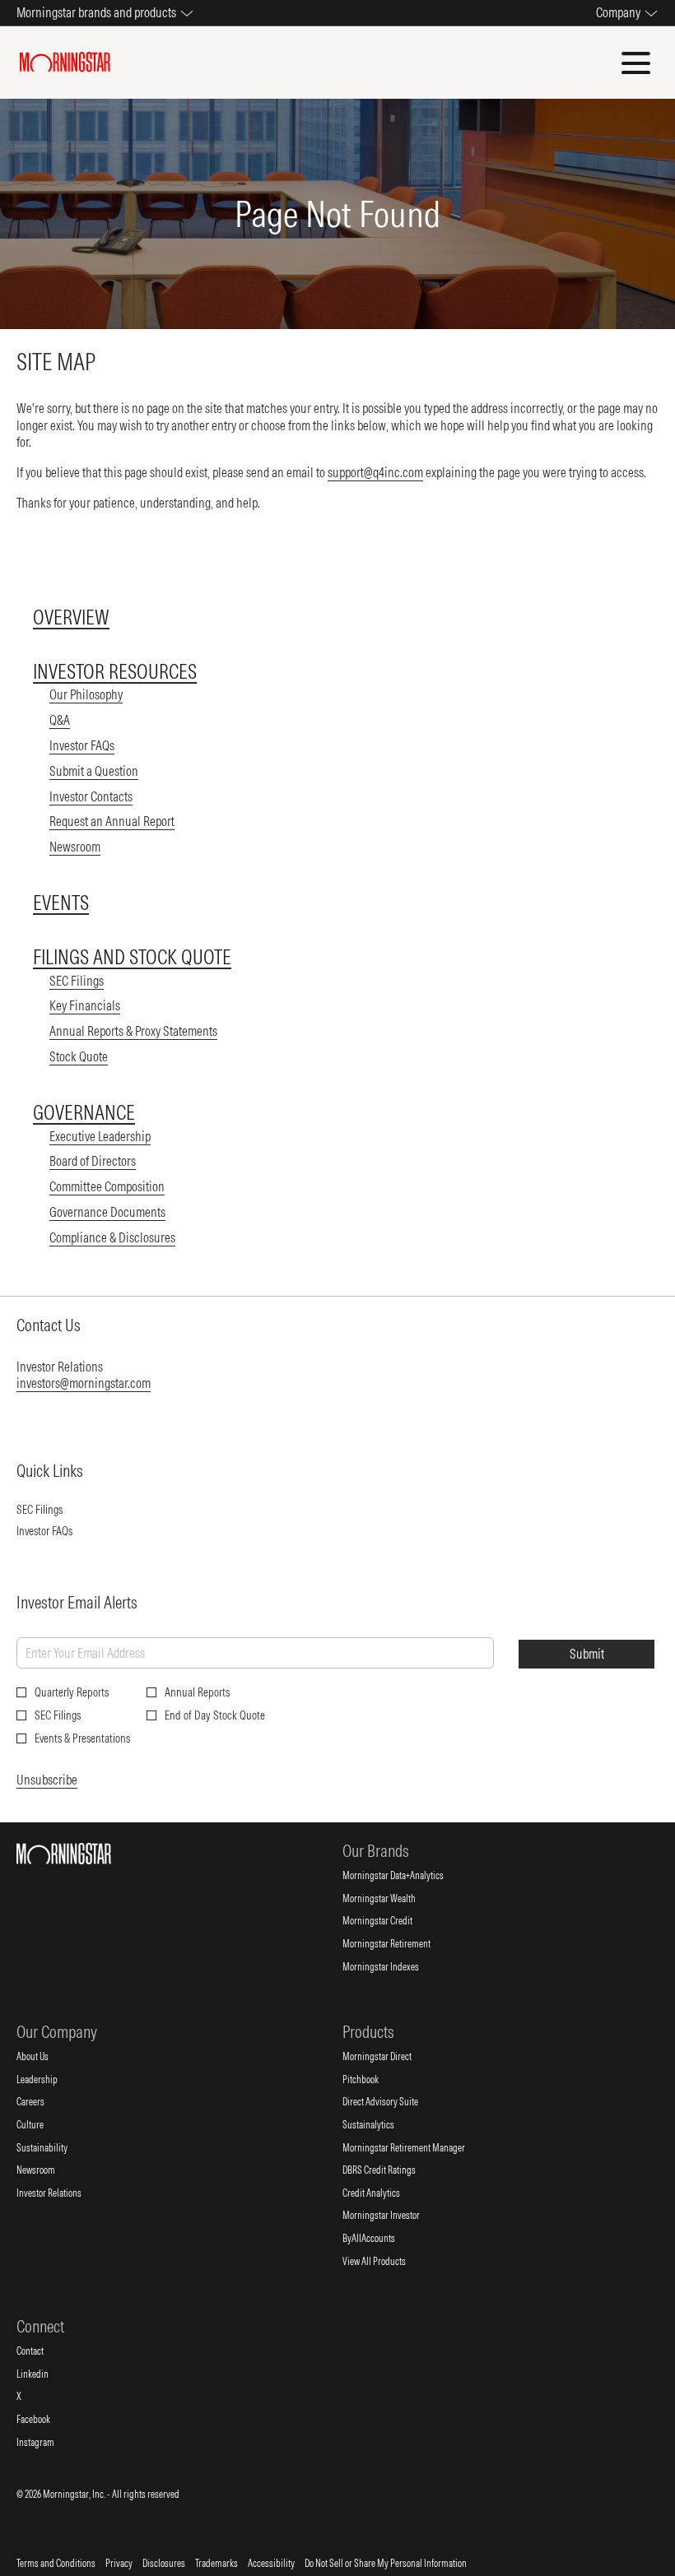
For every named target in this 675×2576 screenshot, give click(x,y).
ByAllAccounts (382, 2239)
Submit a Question (94, 771)
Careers (44, 2102)
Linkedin (46, 2374)
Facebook (47, 2420)
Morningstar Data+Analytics (407, 1876)
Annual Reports (197, 1692)
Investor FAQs (82, 745)
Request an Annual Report (112, 821)
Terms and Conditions (56, 2564)
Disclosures (164, 2564)
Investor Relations (63, 2193)
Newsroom (75, 847)
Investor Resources (115, 671)
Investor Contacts (91, 796)
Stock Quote (79, 1056)
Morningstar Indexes (394, 1967)
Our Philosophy (86, 694)
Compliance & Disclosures (112, 1237)
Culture (44, 2125)
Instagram (49, 2443)
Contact (44, 2351)
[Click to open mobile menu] (636, 63)
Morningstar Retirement (400, 1944)
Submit (587, 1654)
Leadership (51, 2080)
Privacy (119, 2564)
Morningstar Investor (395, 2216)
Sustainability (56, 2148)
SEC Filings (77, 981)
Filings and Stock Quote (132, 957)
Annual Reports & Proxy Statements (133, 1031)
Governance (84, 1112)
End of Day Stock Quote (215, 1715)
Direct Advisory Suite (394, 2102)
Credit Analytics (385, 2193)
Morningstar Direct (391, 2057)
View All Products (388, 2262)
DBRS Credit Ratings (393, 2170)
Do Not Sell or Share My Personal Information (386, 2564)
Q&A (60, 720)
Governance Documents (107, 1212)
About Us (46, 2057)
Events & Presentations (82, 1738)
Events (61, 903)
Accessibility (271, 2564)
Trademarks (216, 2564)
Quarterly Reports (72, 1692)
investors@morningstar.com (84, 1383)
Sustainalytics (382, 2125)
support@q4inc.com (375, 472)
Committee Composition (107, 1186)
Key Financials (85, 1005)
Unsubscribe (47, 1780)
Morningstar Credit (391, 1921)
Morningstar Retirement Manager (417, 2148)
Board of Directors (93, 1161)
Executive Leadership (100, 1136)
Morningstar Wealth (393, 1899)
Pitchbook (374, 2080)
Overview (71, 617)
